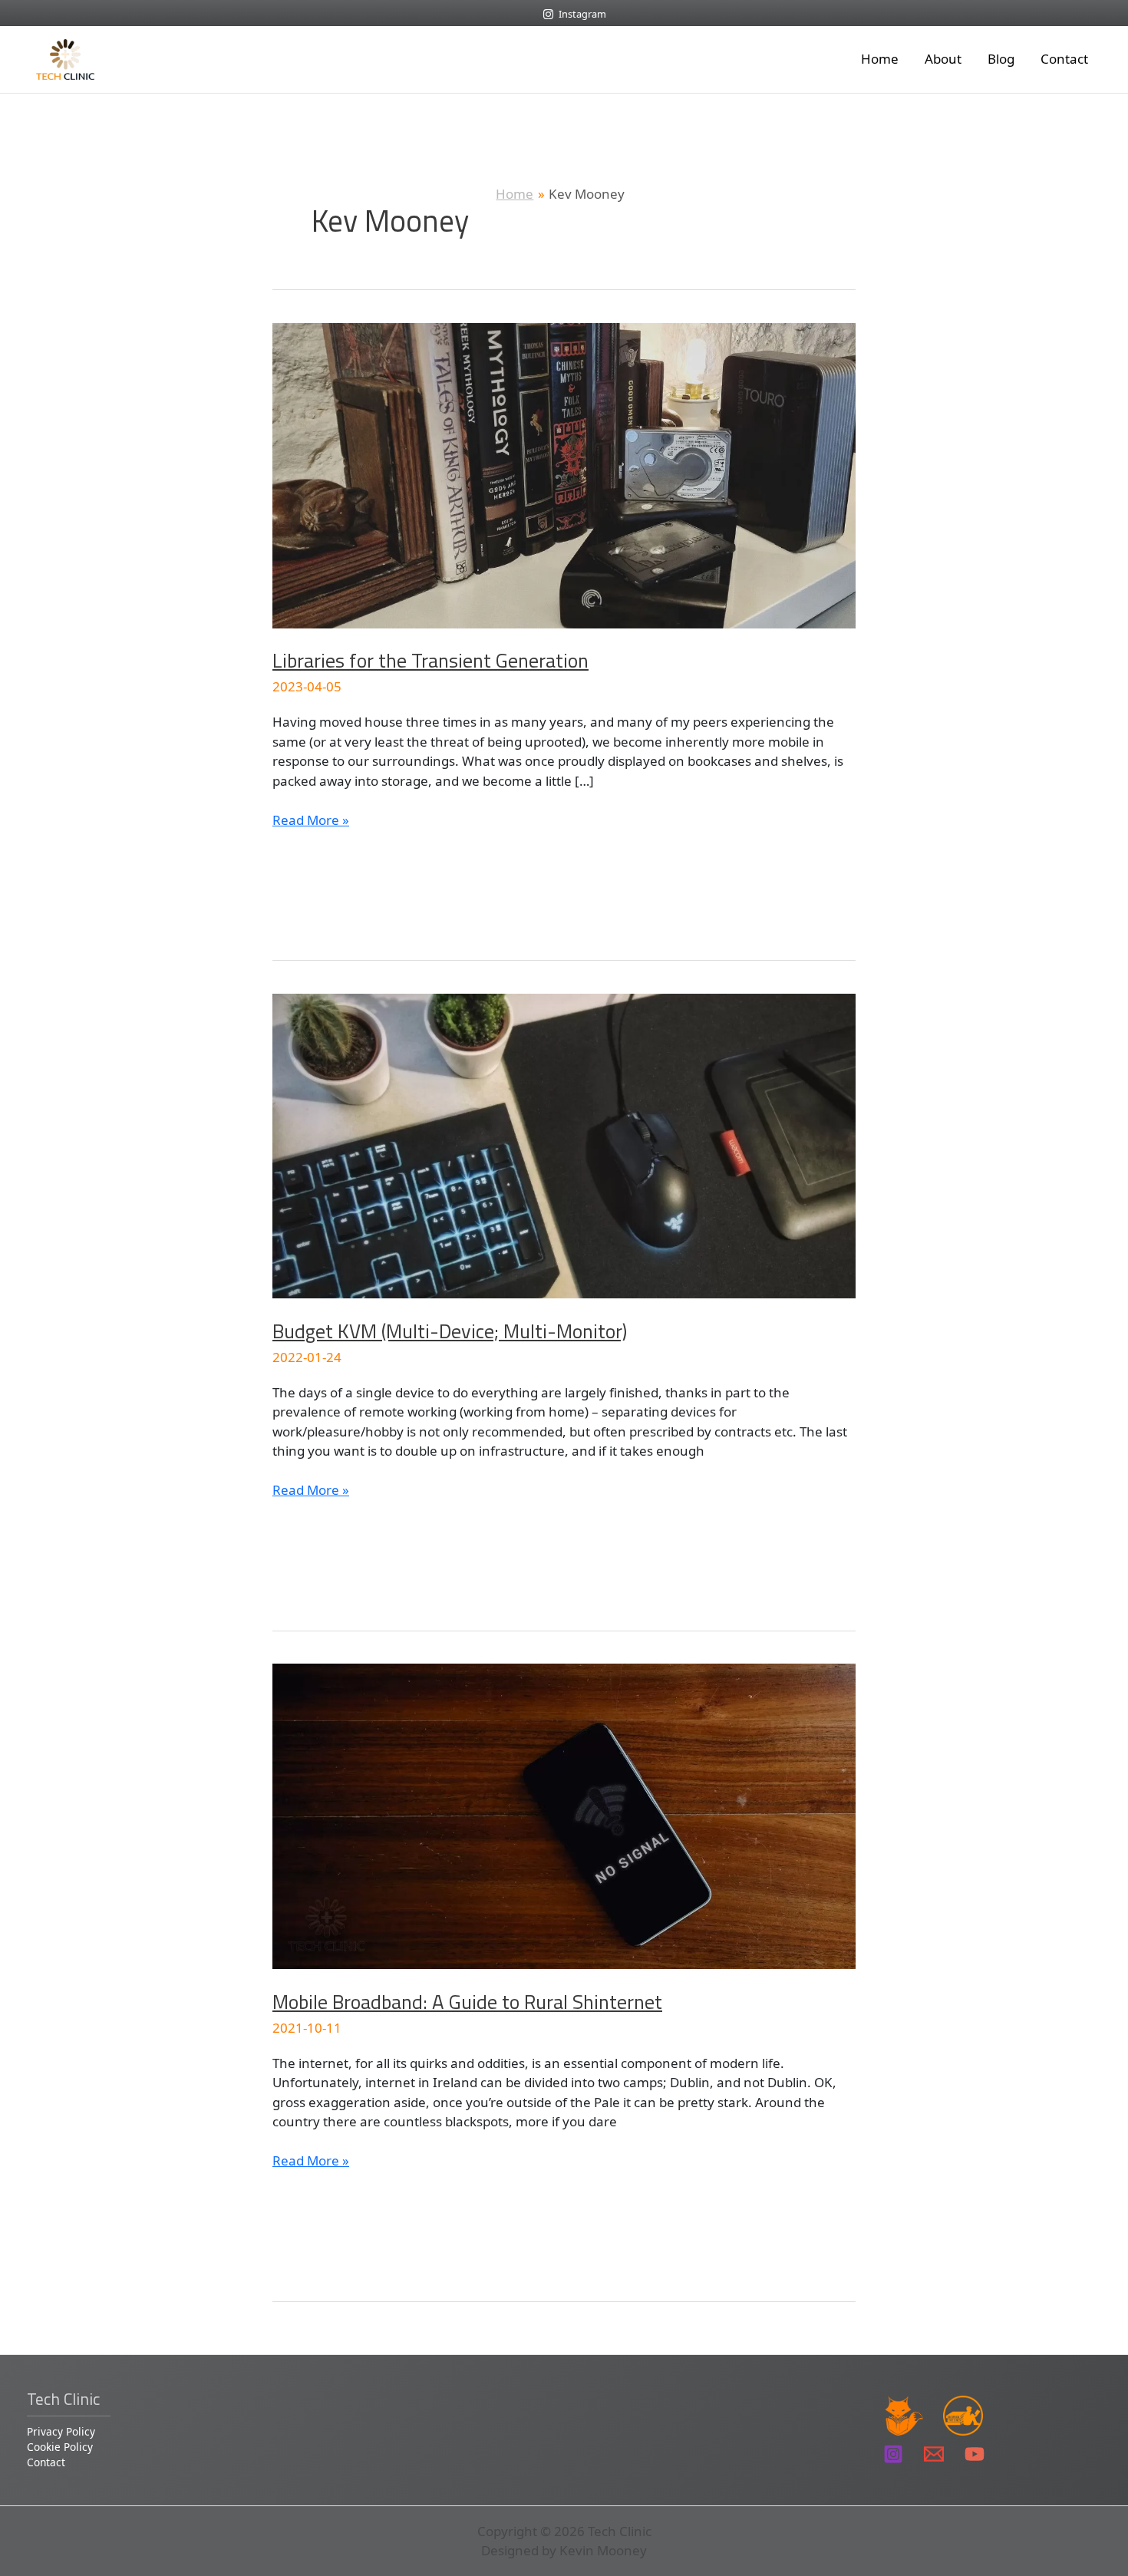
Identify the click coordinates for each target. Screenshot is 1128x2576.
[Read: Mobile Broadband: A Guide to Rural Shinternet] (564, 1815)
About (943, 59)
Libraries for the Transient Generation (430, 660)
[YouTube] (975, 2454)
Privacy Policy (61, 2431)
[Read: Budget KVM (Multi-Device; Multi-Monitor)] (564, 1145)
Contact (1064, 59)
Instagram (582, 14)
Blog (1001, 59)
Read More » (311, 820)
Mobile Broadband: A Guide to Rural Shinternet (467, 2002)
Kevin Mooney (603, 2550)
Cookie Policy (60, 2447)
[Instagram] (893, 2454)
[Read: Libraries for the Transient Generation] (564, 474)
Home (880, 59)
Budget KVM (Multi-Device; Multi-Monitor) (450, 1331)
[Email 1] (934, 2454)
